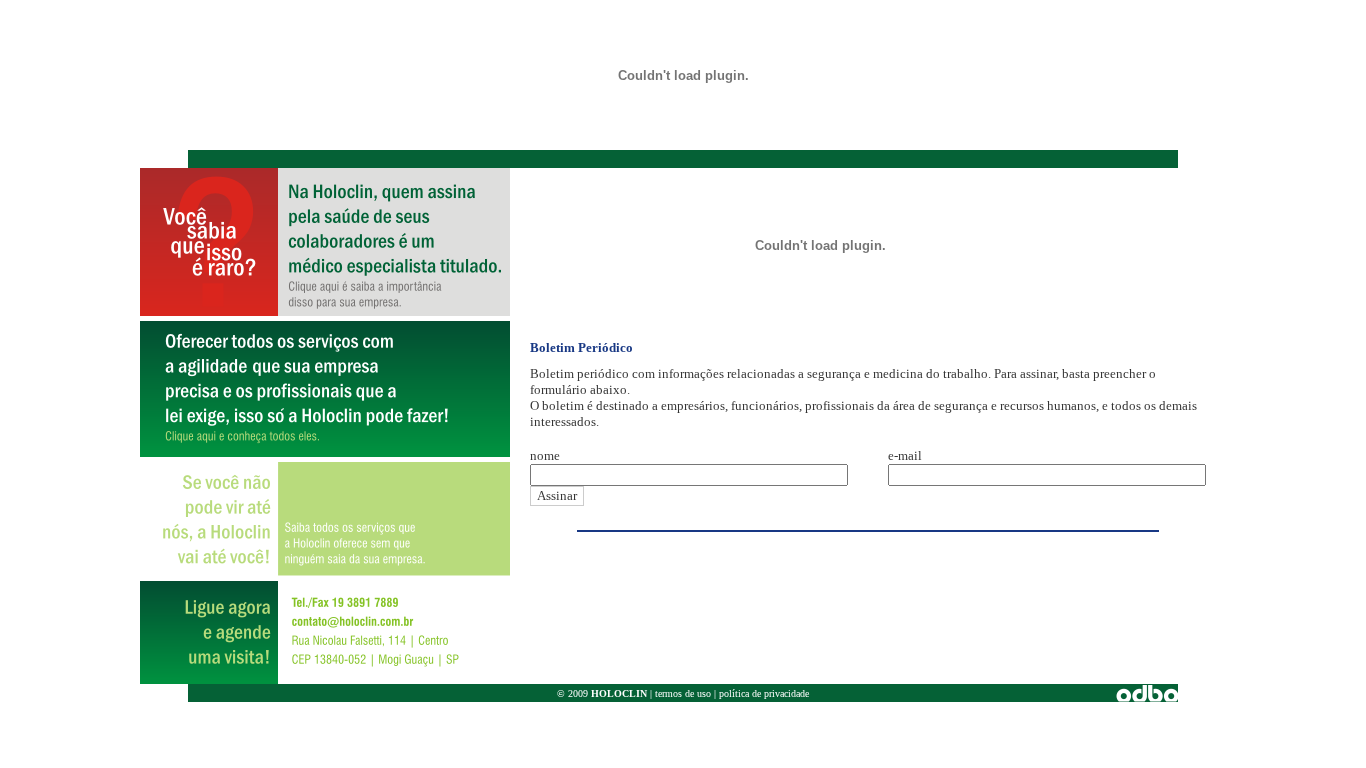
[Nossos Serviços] (325, 451)
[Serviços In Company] (325, 570)
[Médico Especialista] (325, 310)
